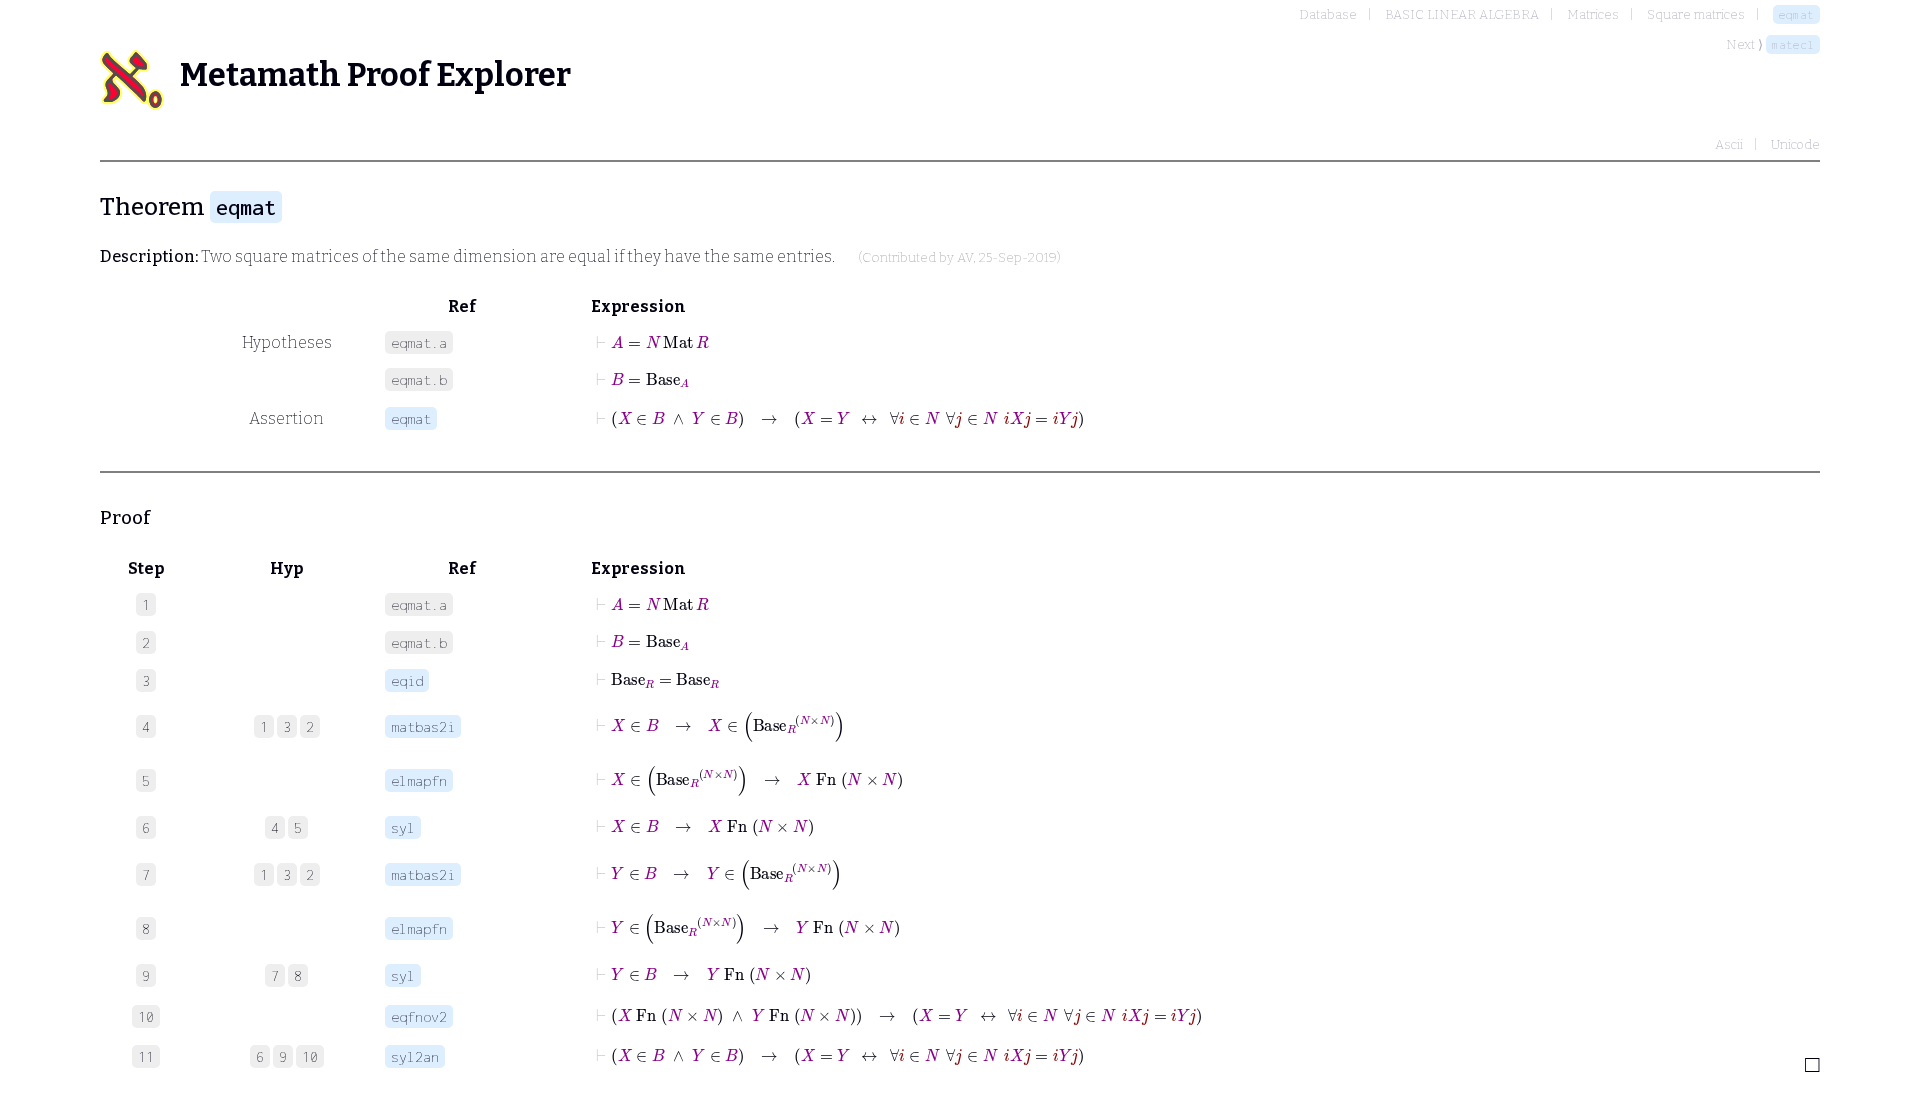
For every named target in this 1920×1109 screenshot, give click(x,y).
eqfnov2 (419, 1016)
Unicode (1795, 144)
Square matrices (1696, 14)
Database (1328, 14)
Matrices (1593, 14)
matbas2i (423, 726)
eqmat (1796, 14)
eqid (407, 680)
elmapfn (419, 780)
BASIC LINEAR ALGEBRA (1462, 14)
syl (403, 827)
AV (965, 258)
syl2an (415, 1056)
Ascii (1729, 144)
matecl (1793, 44)
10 (310, 1056)
